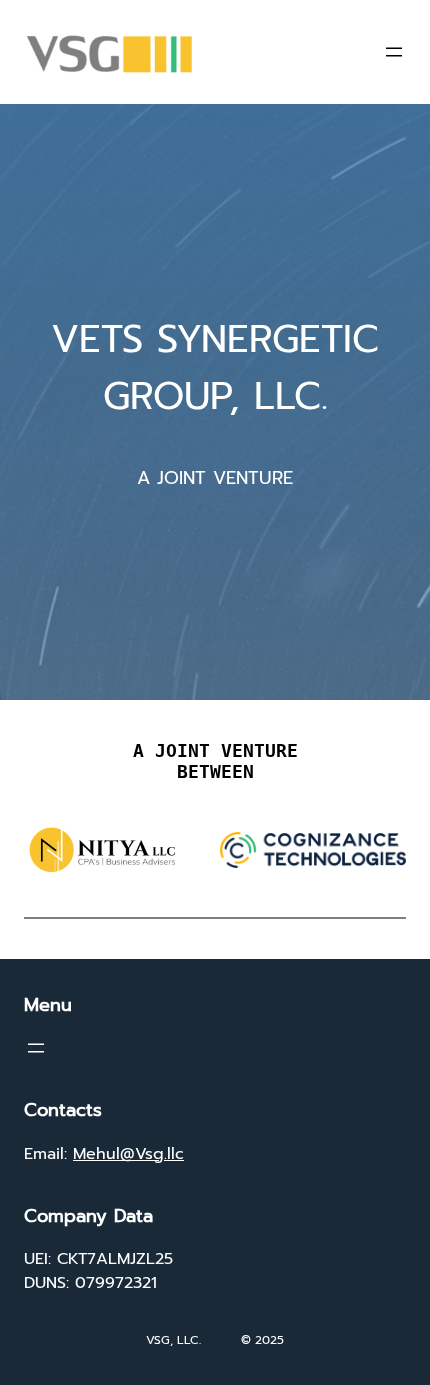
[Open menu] (394, 52)
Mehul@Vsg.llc (128, 1154)
